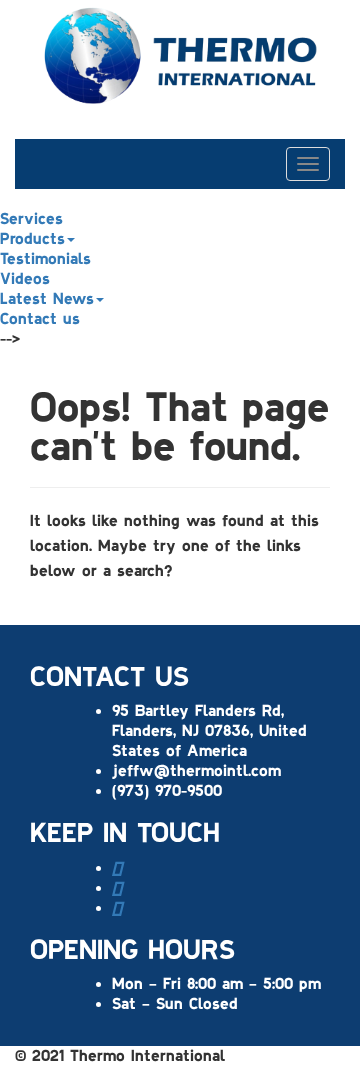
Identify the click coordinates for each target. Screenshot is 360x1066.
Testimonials (45, 259)
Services (31, 219)
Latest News (47, 299)
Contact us (40, 319)
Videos (25, 279)
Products (32, 239)
